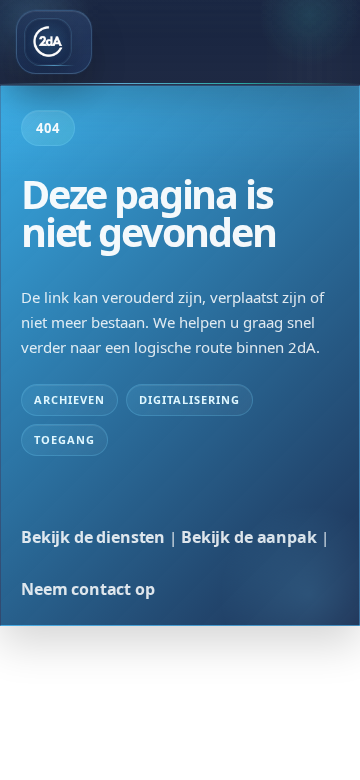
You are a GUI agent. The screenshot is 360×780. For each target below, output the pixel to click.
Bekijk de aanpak (248, 537)
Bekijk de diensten (93, 537)
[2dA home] (54, 42)
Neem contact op (88, 589)
